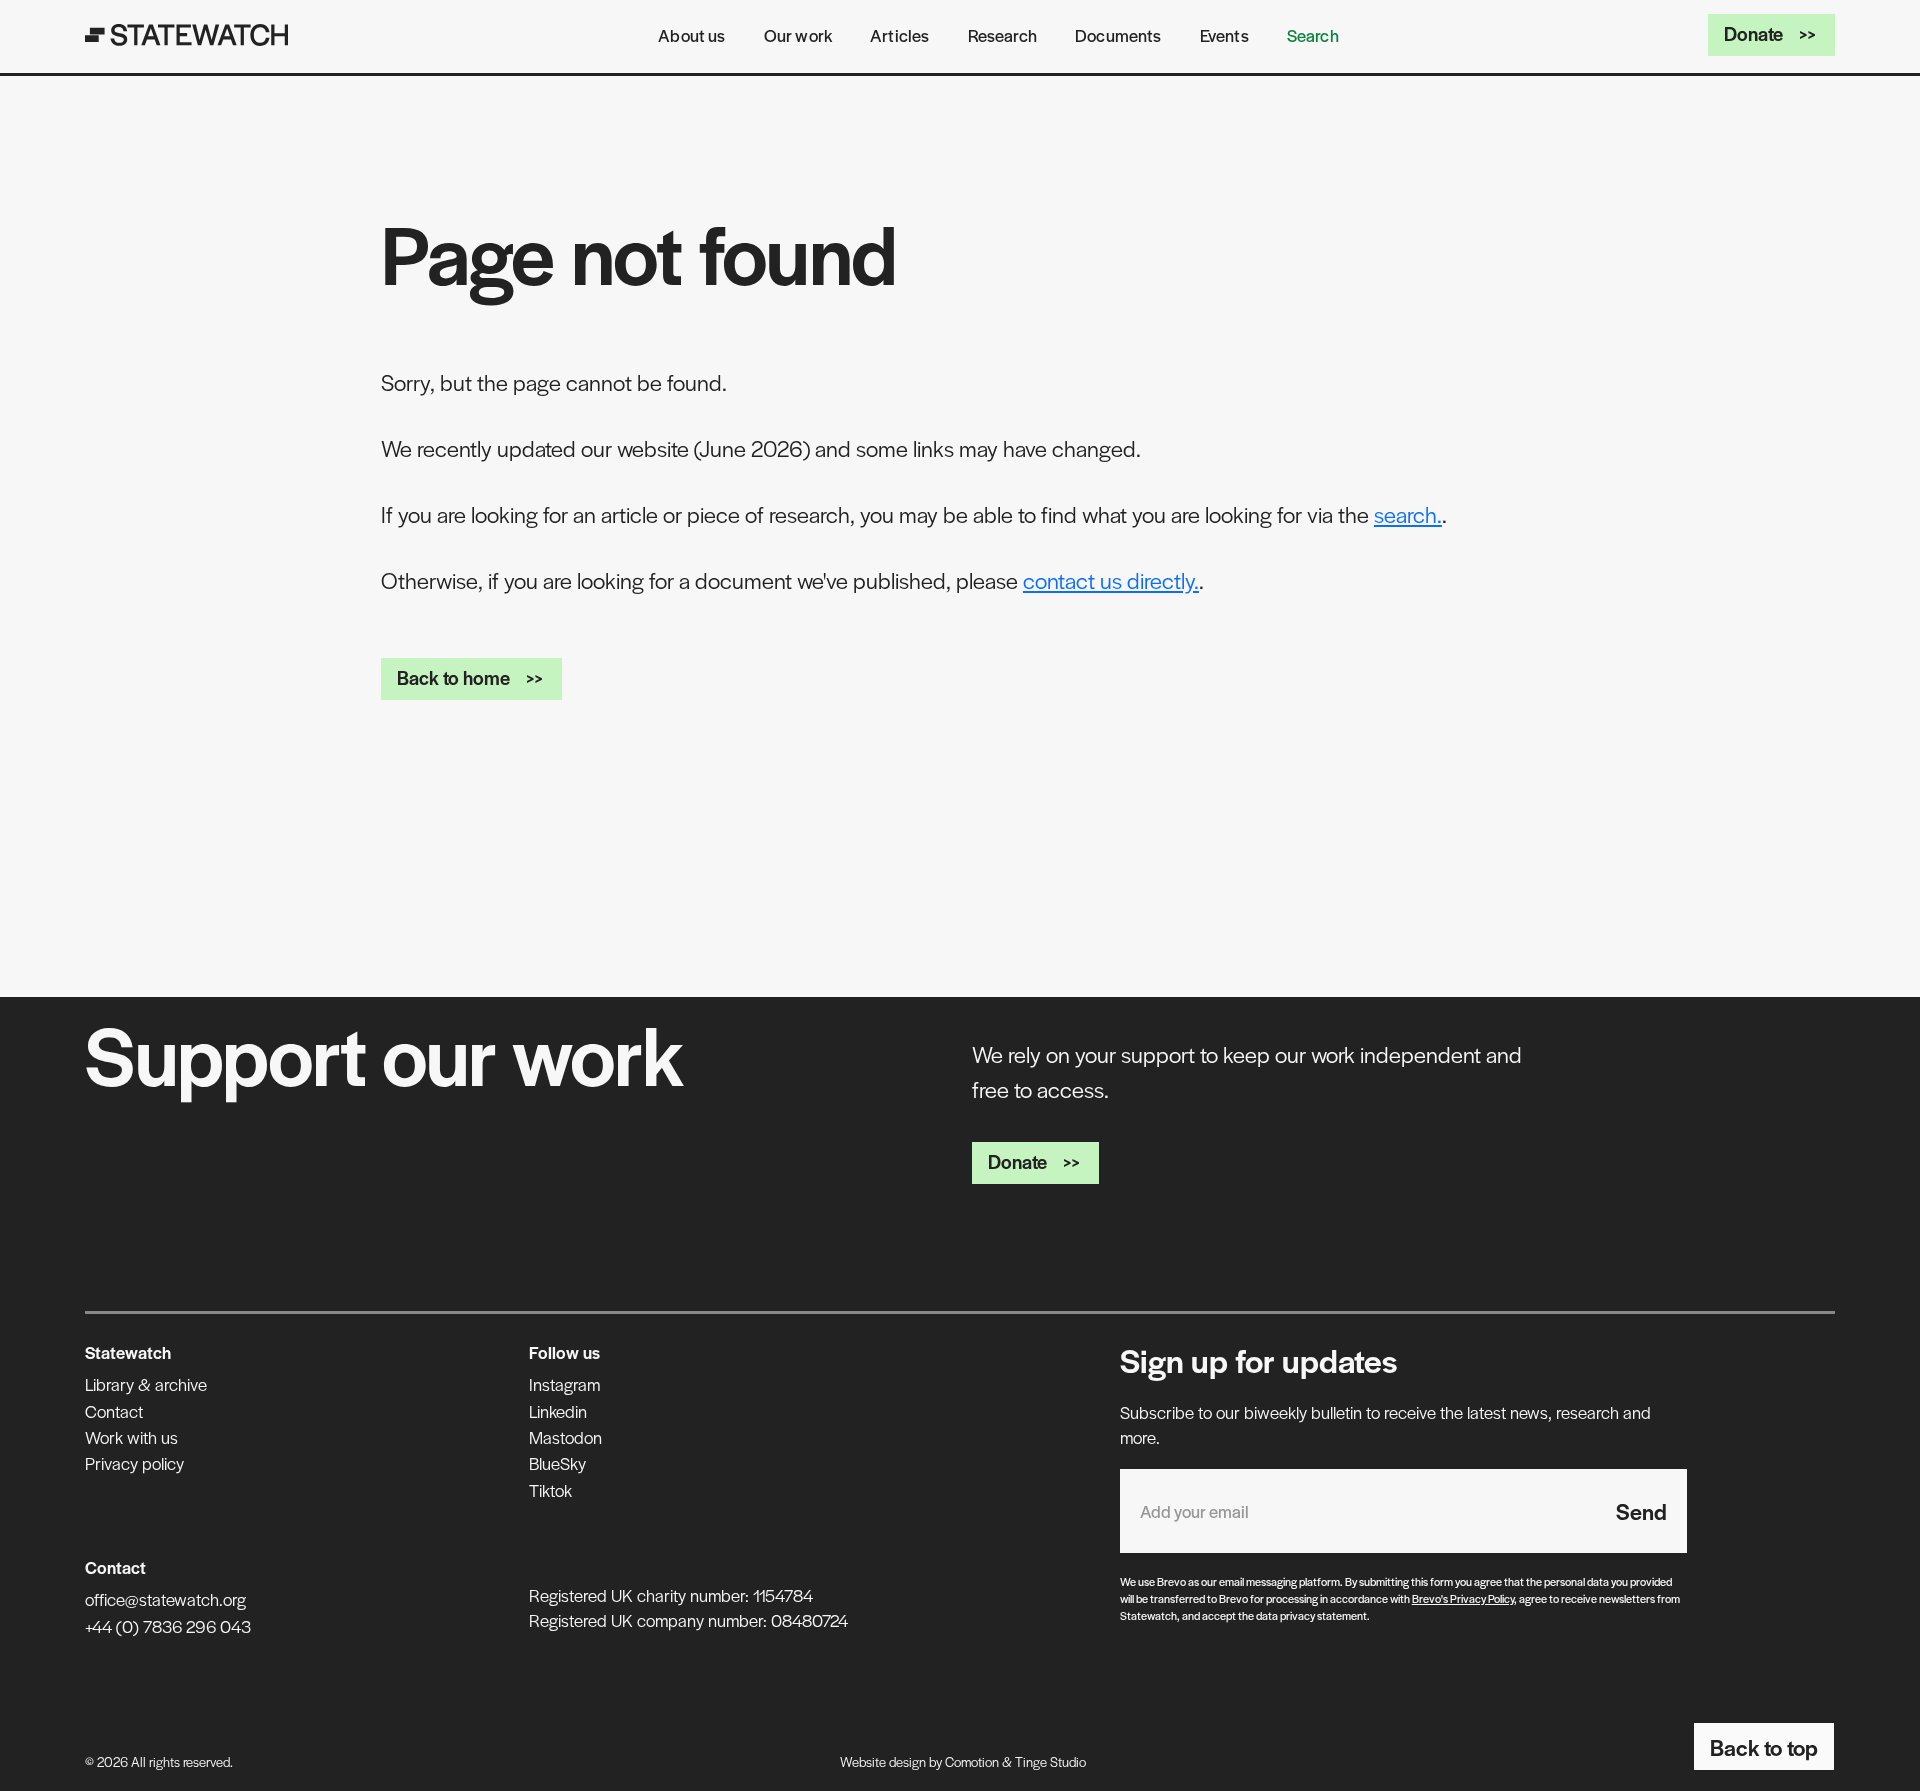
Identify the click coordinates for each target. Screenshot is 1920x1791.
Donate (1753, 33)
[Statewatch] (187, 35)
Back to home (453, 677)
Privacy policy (134, 1463)
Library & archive (146, 1384)
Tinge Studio (1050, 1761)
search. (1408, 513)
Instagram (564, 1384)
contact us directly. (1111, 579)
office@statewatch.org (165, 1599)
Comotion (972, 1761)
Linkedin (558, 1411)
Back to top (1764, 1746)
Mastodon (565, 1437)
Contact (114, 1411)
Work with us (131, 1437)
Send (1641, 1510)
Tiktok (550, 1490)
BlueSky (557, 1463)
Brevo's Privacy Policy (1463, 1598)
